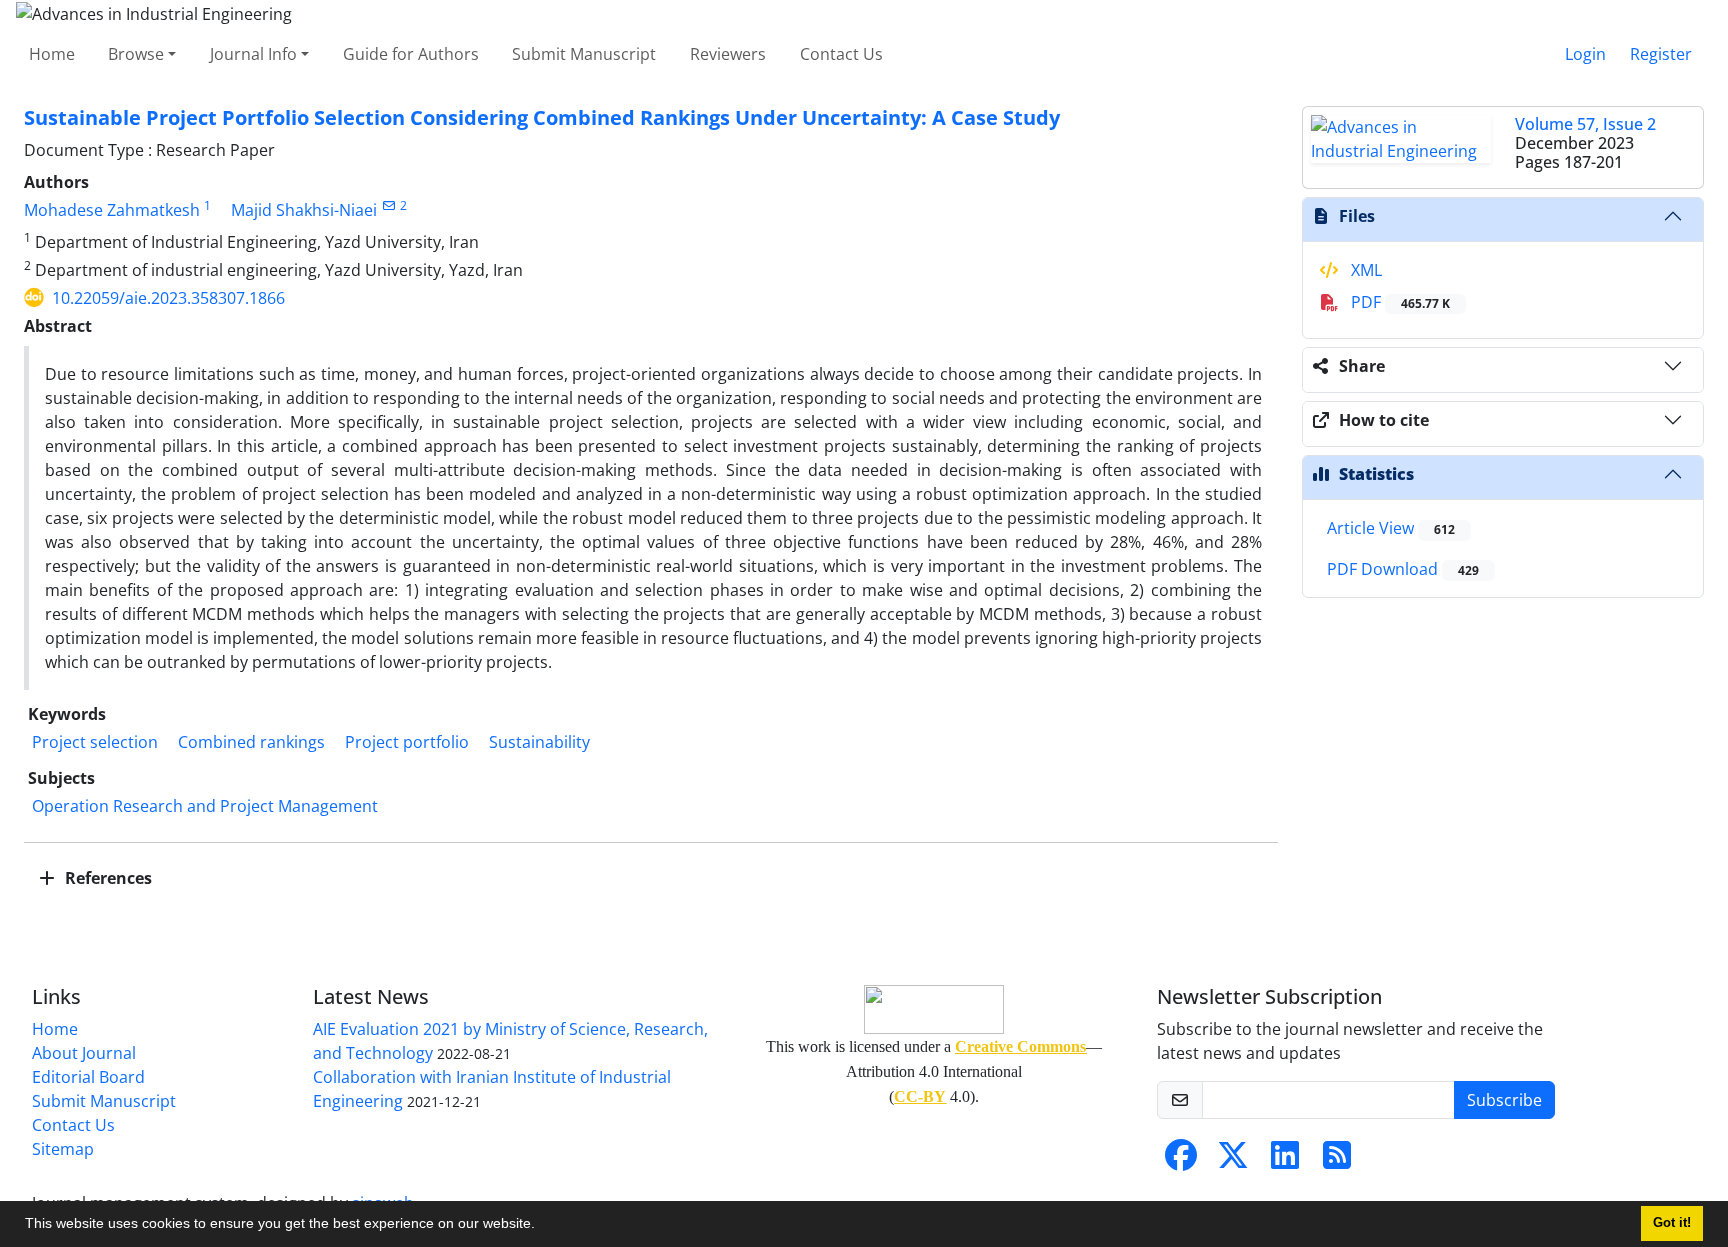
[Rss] (1337, 1161)
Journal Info (253, 54)
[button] (542, 1226)
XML (1364, 270)
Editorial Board (88, 1077)
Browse (136, 54)
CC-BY (920, 1096)
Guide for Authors (411, 54)
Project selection (95, 742)
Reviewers (728, 54)
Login (1585, 54)
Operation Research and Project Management (205, 806)
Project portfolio (407, 742)
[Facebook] (1181, 1161)
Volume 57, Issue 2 (1585, 124)
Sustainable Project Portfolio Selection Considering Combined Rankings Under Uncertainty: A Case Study (542, 117)
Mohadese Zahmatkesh (112, 210)
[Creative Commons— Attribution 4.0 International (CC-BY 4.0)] (934, 1009)
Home (52, 54)
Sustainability (539, 742)
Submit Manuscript (584, 54)
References (106, 878)
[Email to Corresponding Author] (388, 205)
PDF (1398, 302)
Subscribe (1504, 1100)
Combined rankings (251, 742)
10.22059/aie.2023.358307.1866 (168, 298)
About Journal (84, 1053)
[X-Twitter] (1233, 1161)
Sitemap (63, 1149)
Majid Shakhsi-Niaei (304, 210)
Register (1661, 54)
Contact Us (841, 54)
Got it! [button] (1672, 1223)
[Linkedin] (1285, 1161)
